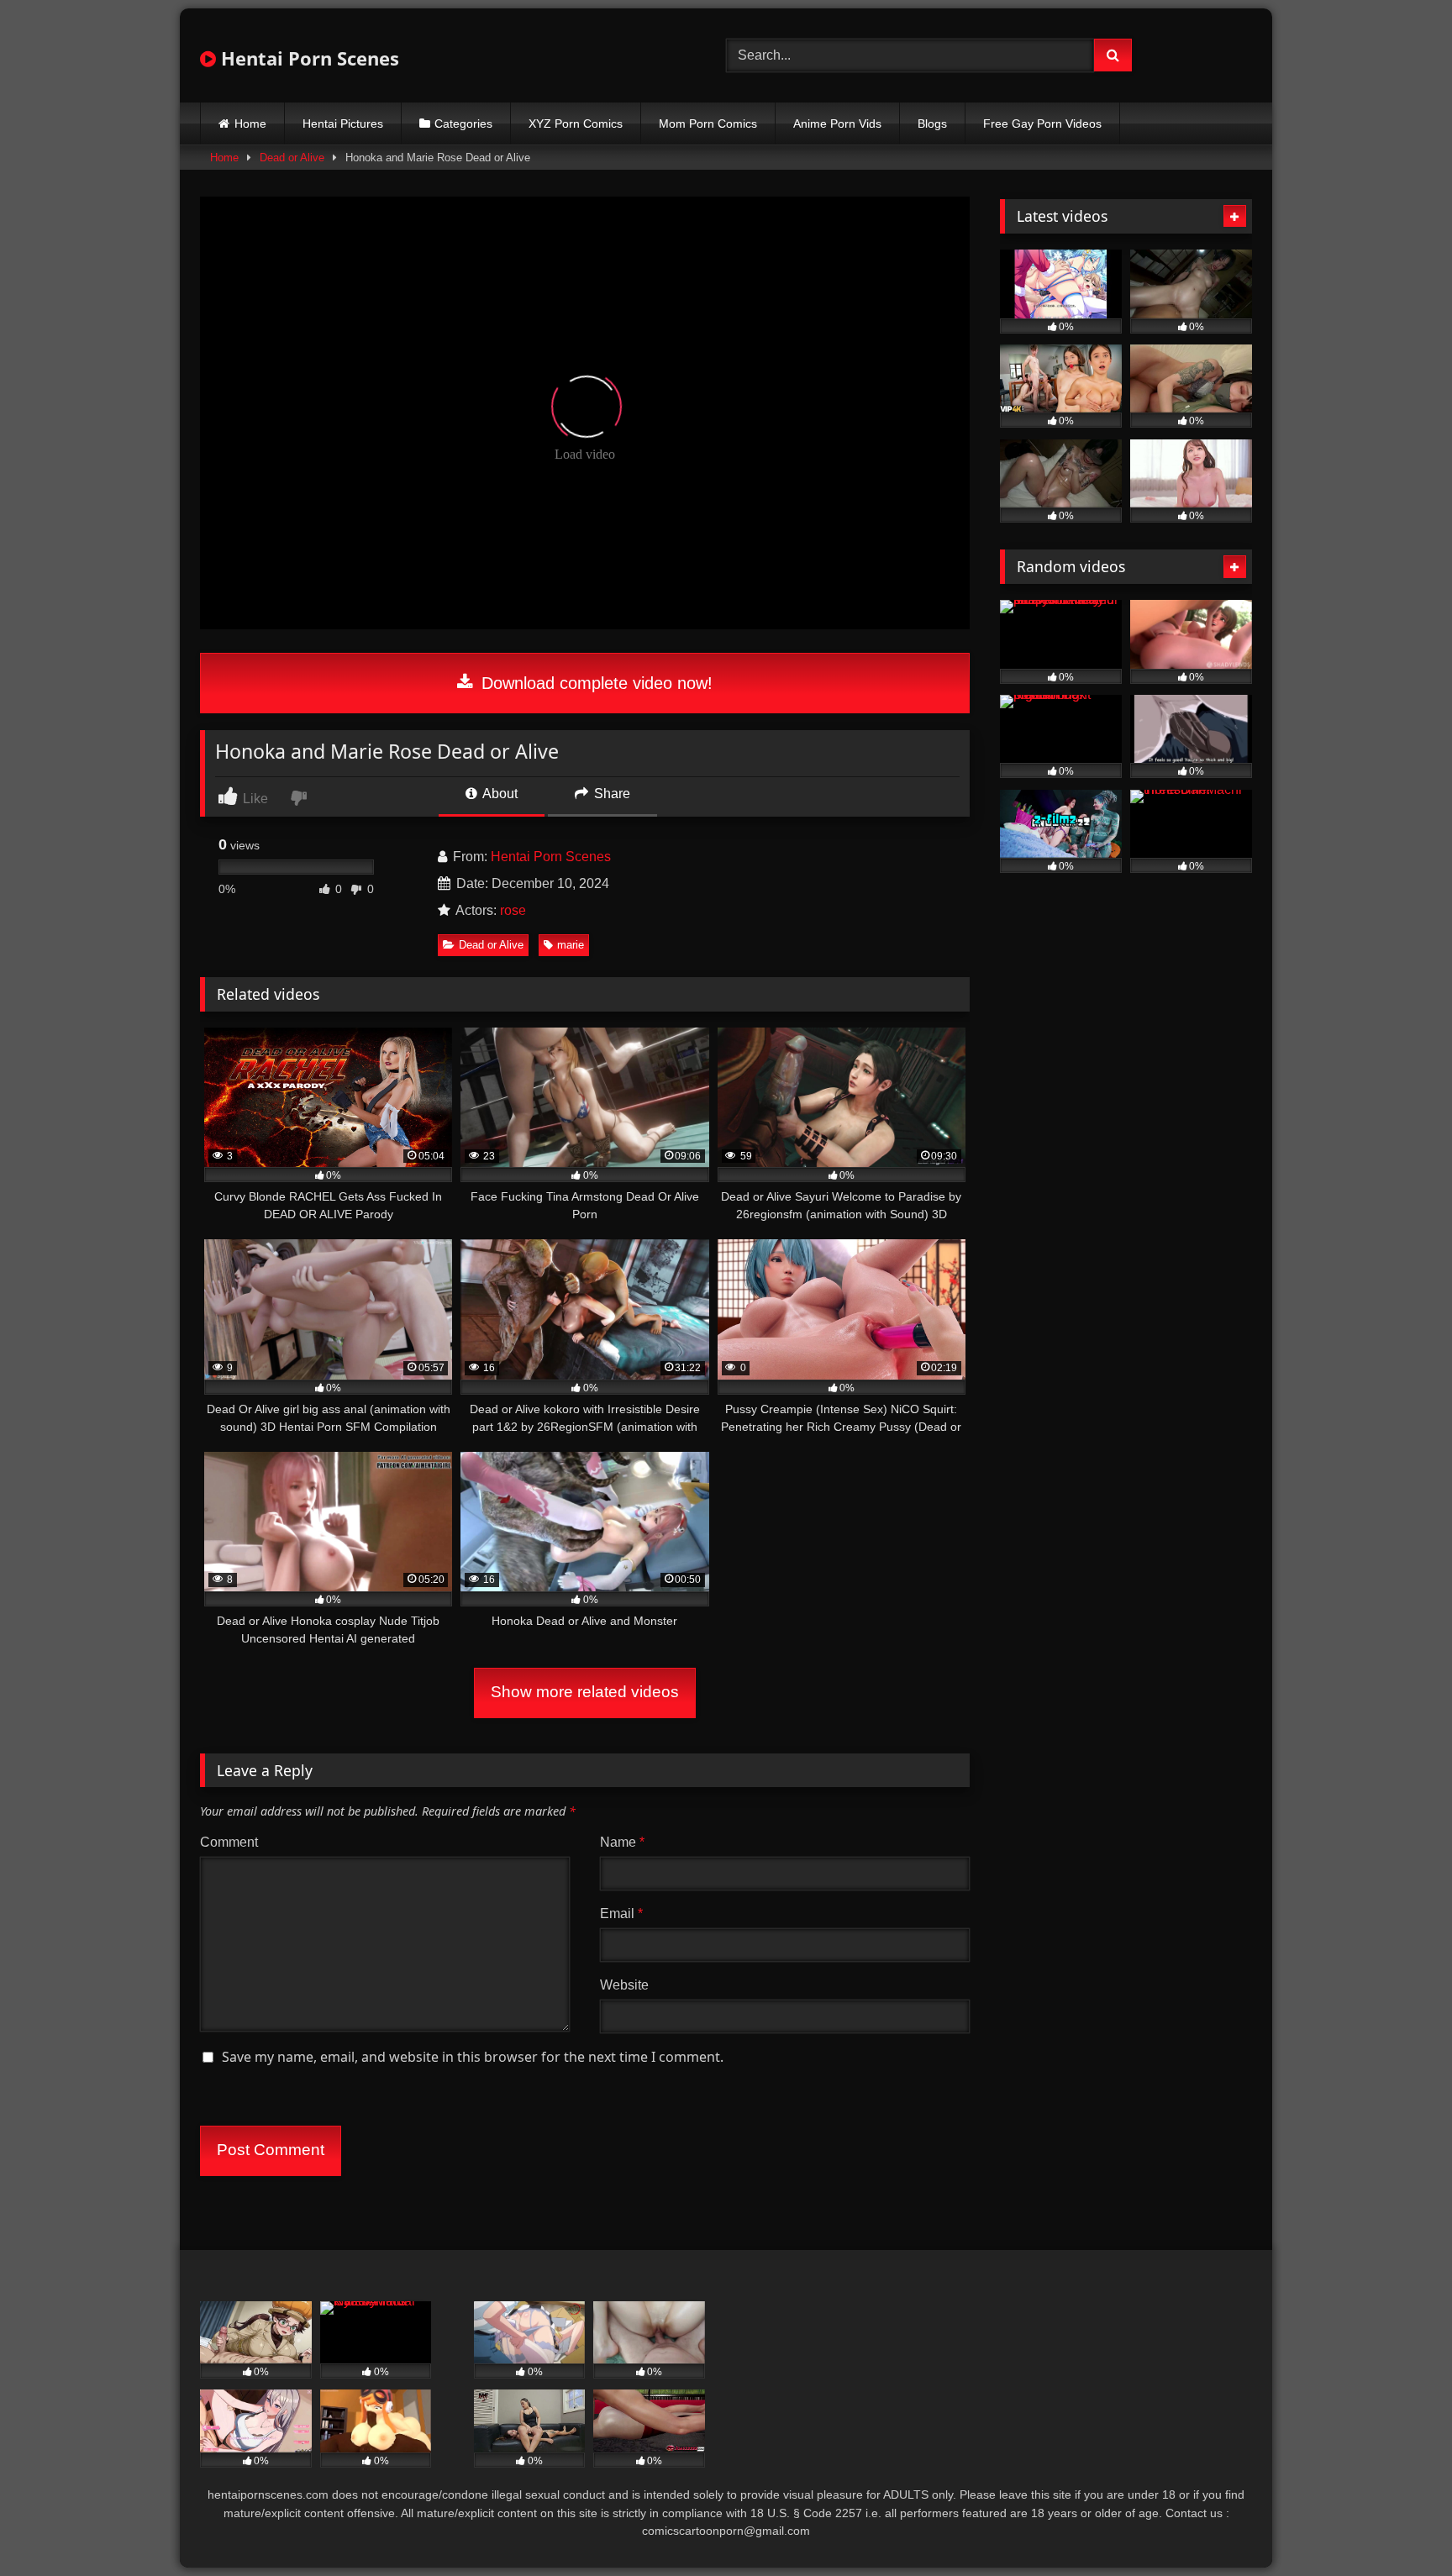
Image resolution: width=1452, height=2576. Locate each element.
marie (571, 945)
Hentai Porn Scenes (308, 58)
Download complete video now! (594, 683)
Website (624, 1985)
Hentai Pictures (343, 124)
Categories (463, 124)
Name (622, 1842)
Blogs (932, 124)
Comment (229, 1842)
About (499, 794)
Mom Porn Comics (708, 124)
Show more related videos (585, 1692)
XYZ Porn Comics (576, 124)
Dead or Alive (292, 158)
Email (621, 1914)
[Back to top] (1400, 2526)
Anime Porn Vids (837, 124)
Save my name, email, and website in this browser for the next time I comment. (473, 2057)
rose (513, 910)
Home (250, 124)
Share (610, 794)
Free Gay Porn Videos (1042, 124)
